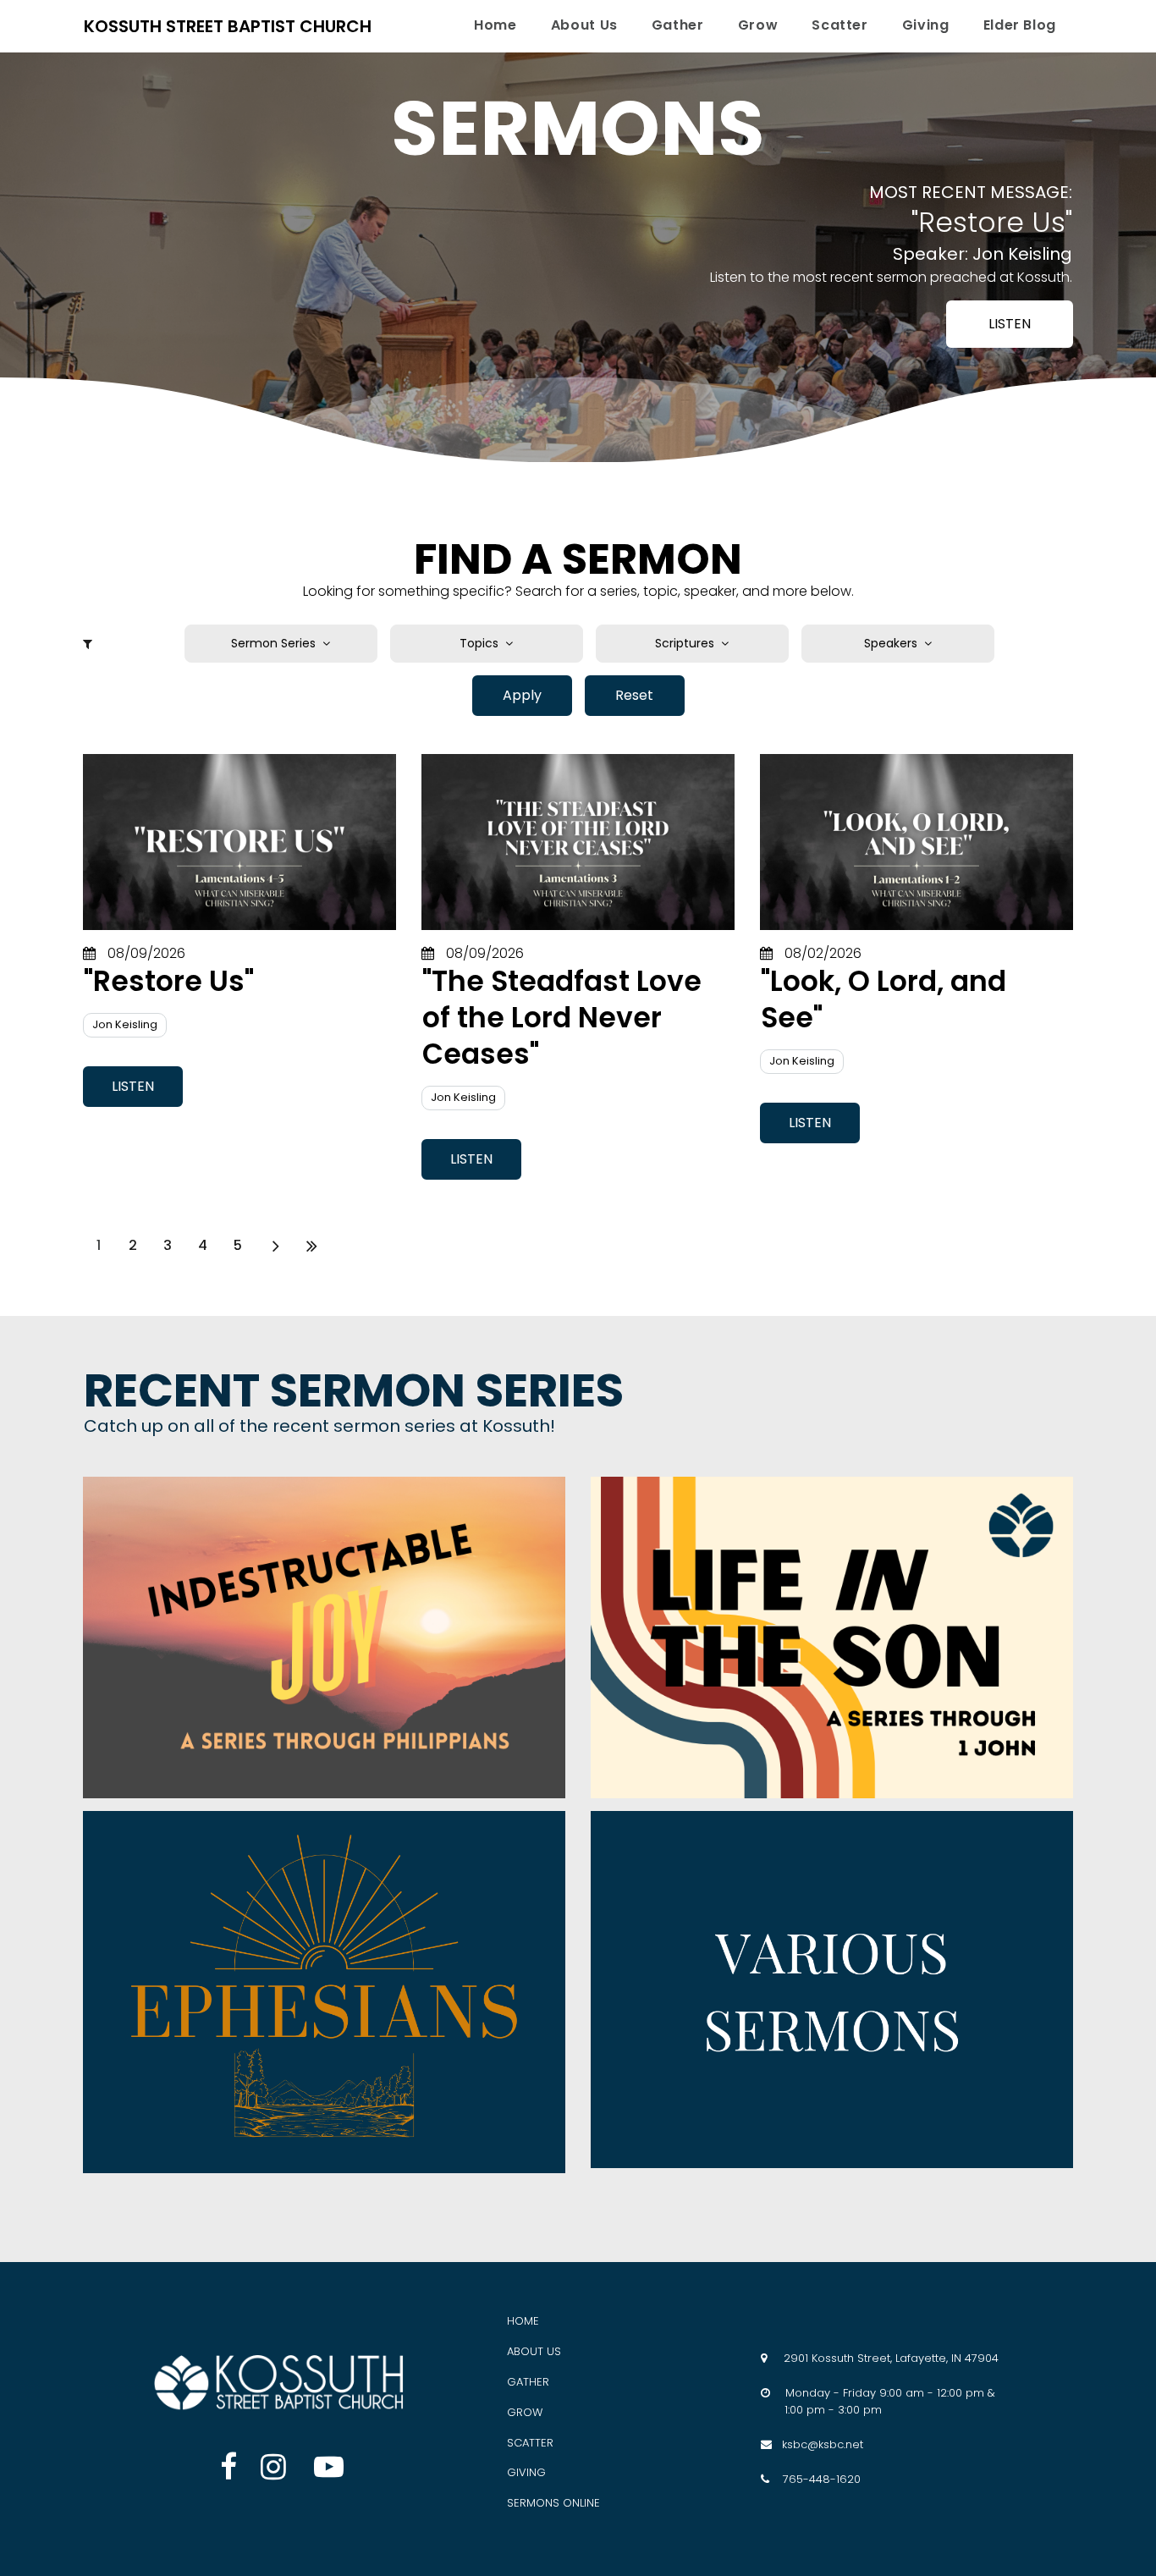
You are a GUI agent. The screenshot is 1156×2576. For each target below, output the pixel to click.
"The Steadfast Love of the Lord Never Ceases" (562, 1018)
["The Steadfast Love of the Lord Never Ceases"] (578, 842)
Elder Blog (1020, 25)
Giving (926, 25)
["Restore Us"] (239, 842)
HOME (523, 2321)
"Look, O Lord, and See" (884, 999)
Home (495, 25)
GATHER (528, 2382)
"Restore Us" (169, 981)
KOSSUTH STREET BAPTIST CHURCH (228, 26)
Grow (758, 25)
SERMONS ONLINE (553, 2503)
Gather (678, 25)
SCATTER (530, 2443)
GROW (525, 2412)
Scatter (839, 25)
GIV (517, 2472)
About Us (584, 25)
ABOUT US (534, 2351)
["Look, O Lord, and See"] (917, 842)
